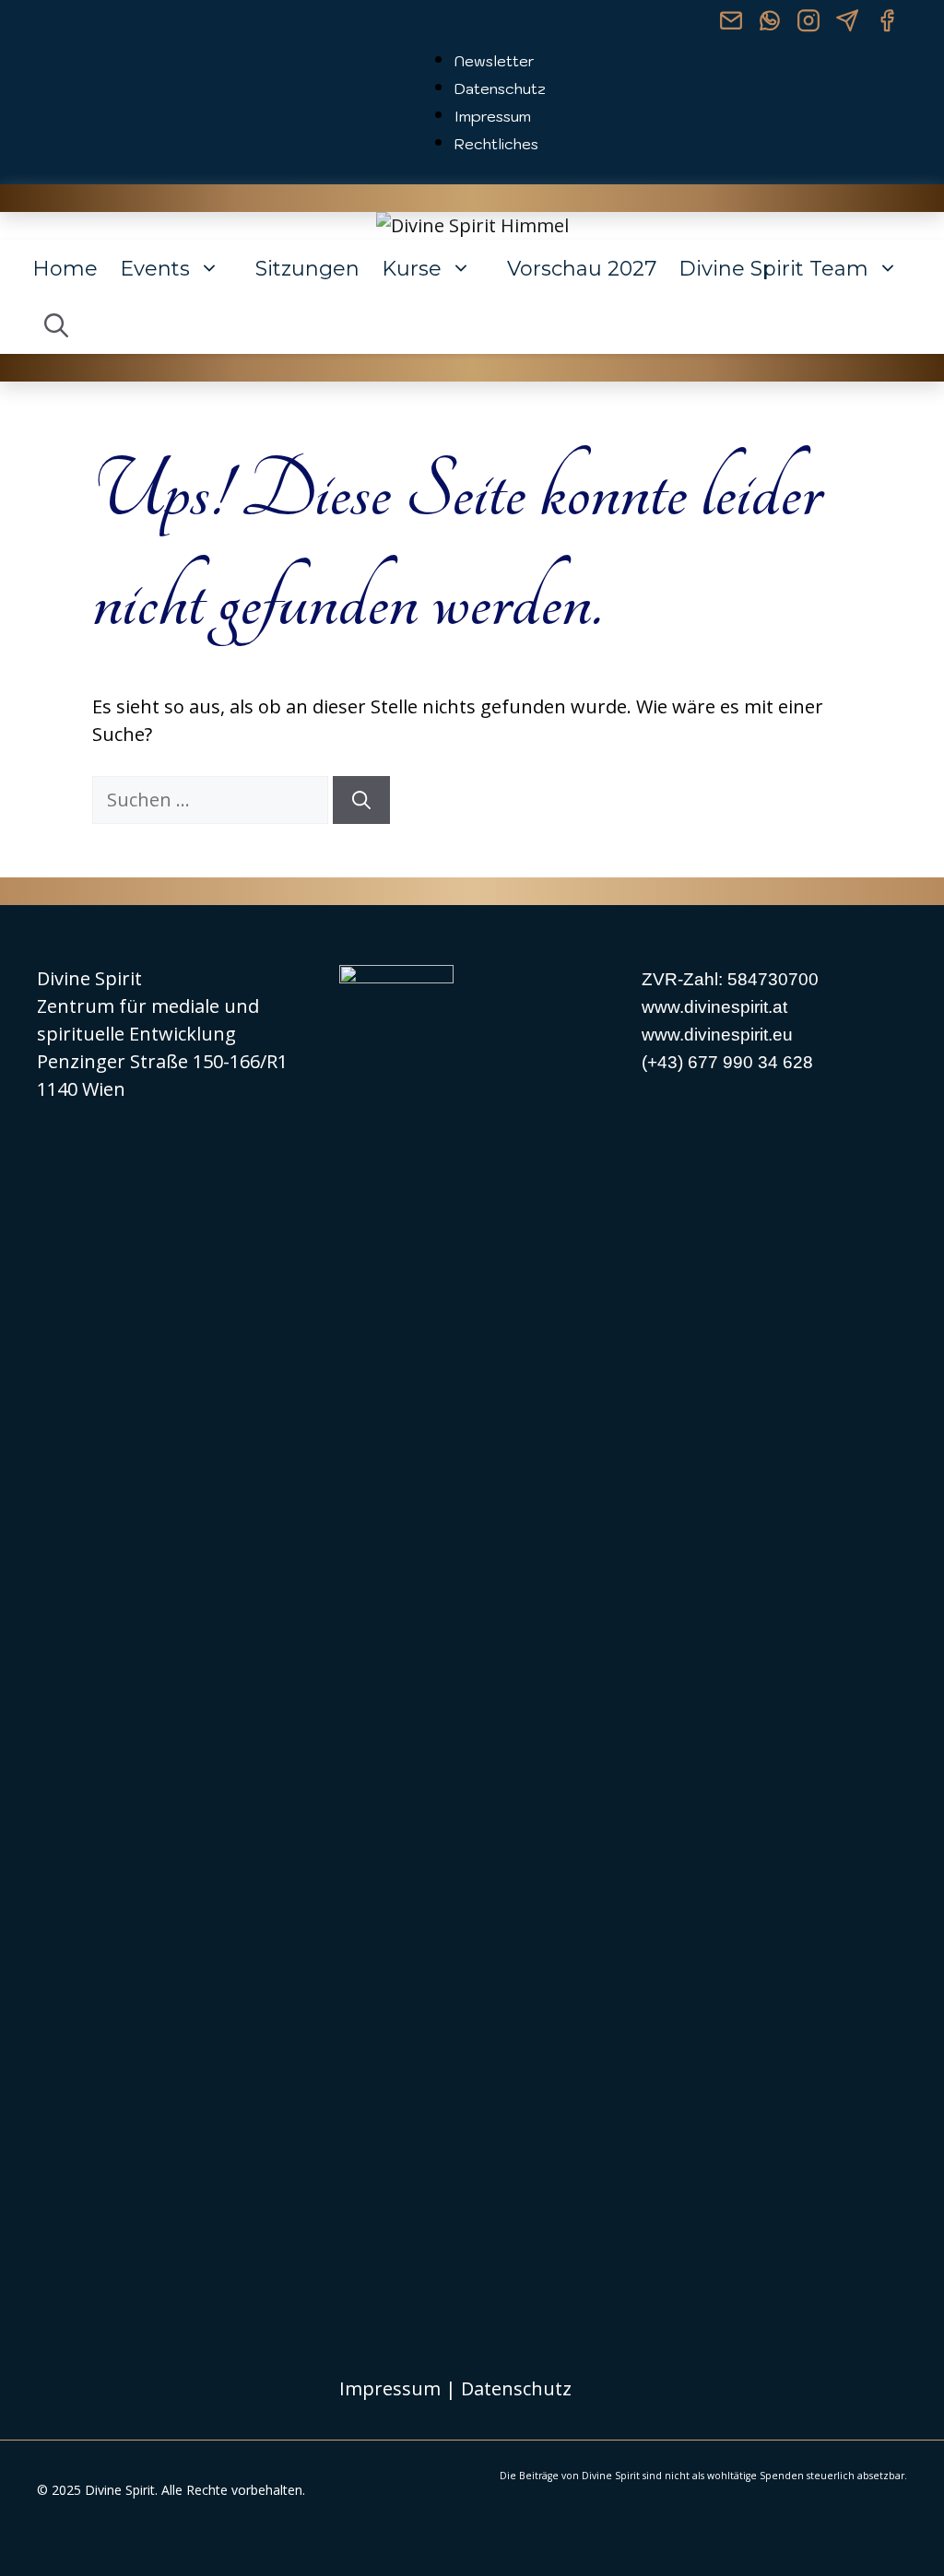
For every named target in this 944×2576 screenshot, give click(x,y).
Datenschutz (500, 88)
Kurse (412, 269)
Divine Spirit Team (773, 269)
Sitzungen (307, 269)
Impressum (493, 116)
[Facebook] (886, 23)
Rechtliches (496, 144)
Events (155, 269)
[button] (56, 326)
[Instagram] (808, 23)
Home (65, 269)
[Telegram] (847, 23)
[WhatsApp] (770, 23)
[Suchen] (361, 800)
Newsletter (495, 61)
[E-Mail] (731, 23)
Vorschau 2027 (582, 269)
